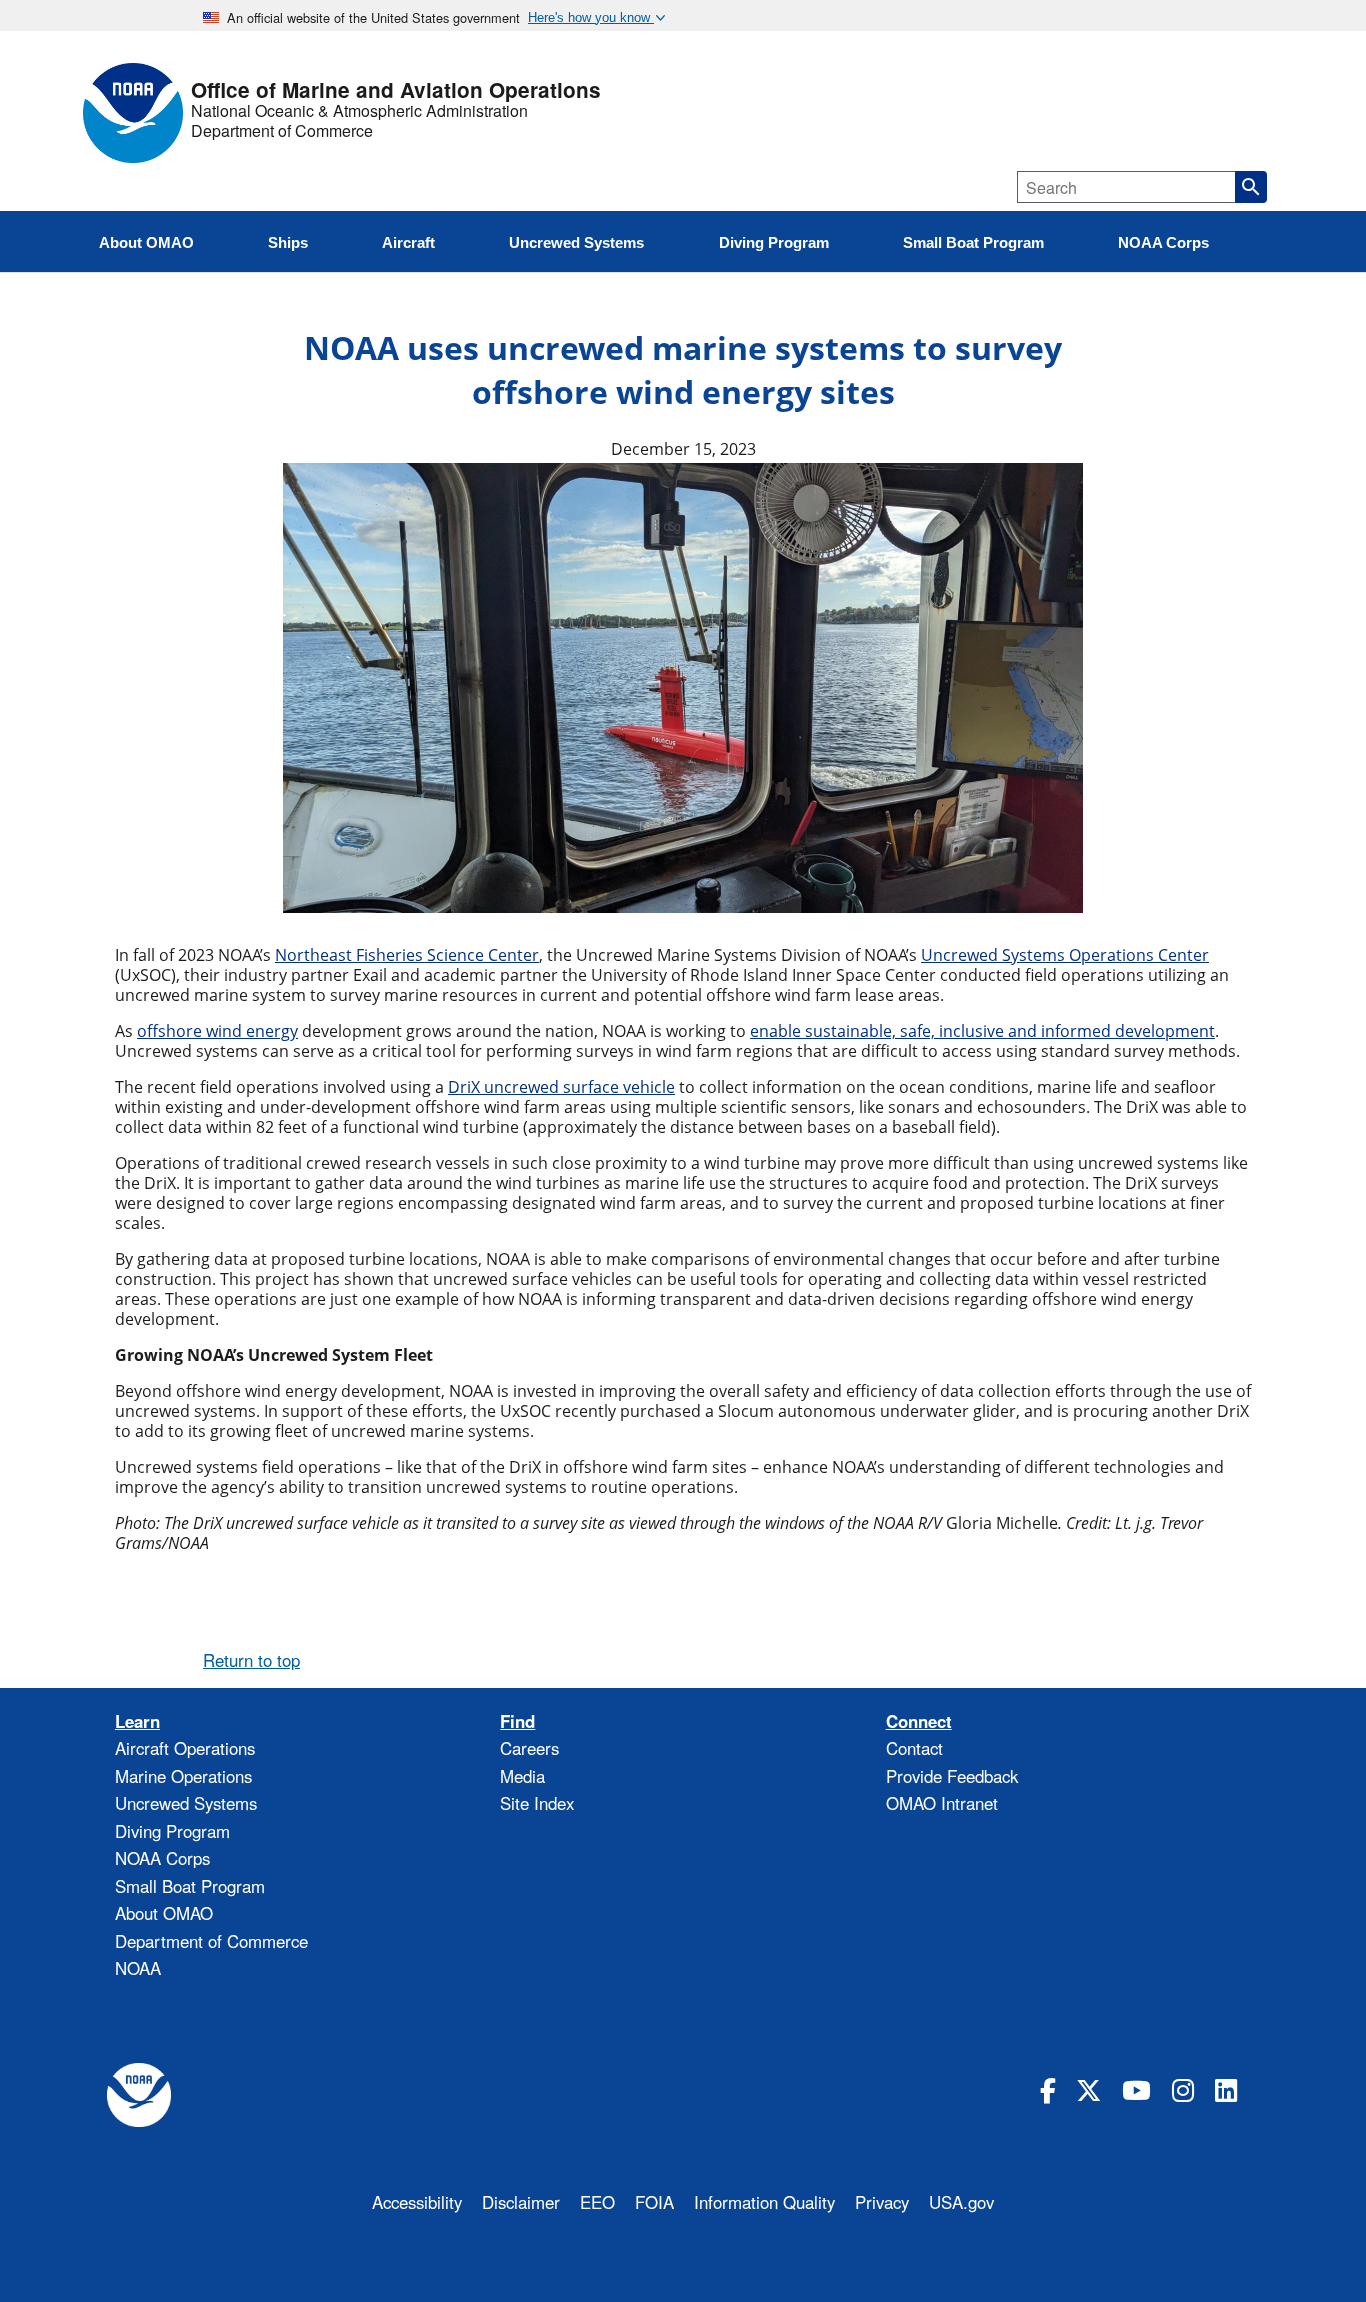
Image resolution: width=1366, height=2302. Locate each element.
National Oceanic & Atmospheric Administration (359, 111)
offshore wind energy (217, 1031)
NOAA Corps (162, 1858)
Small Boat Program (190, 1886)
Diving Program (172, 1831)
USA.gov (961, 2202)
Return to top (251, 1660)
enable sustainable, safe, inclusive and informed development (982, 1031)
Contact (914, 1748)
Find (517, 1721)
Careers (529, 1748)
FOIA (654, 2202)
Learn (137, 1721)
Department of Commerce (282, 131)
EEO (597, 2202)
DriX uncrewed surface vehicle (561, 1087)
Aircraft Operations (185, 1748)
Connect (919, 1721)
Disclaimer (521, 2202)
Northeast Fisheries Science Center (407, 955)
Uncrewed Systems (186, 1803)
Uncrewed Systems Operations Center (1065, 955)
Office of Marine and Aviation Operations (396, 90)
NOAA (138, 1968)
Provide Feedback (952, 1776)
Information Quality (764, 2202)
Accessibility (417, 2202)
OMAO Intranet (942, 1803)
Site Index (537, 1803)
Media (522, 1776)
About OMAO (164, 1913)
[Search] (1251, 187)
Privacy (882, 2202)
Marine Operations (183, 1776)
